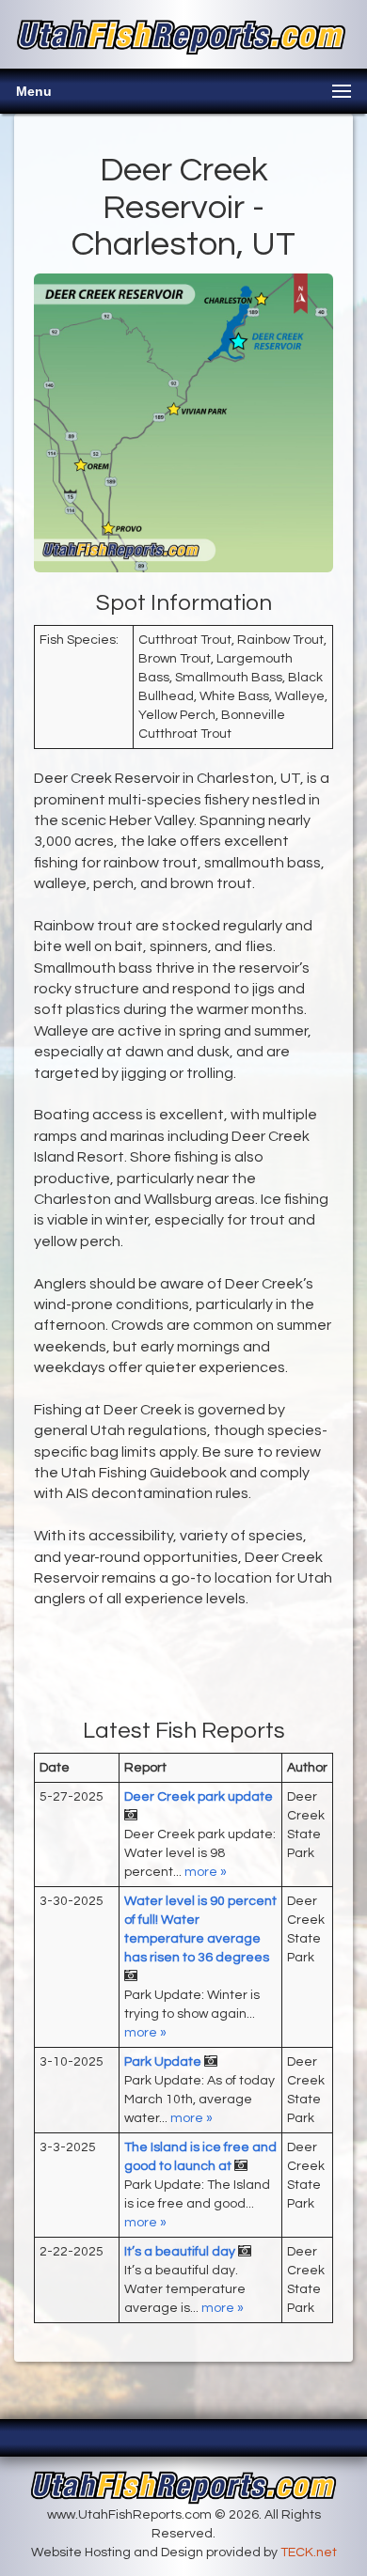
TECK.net (309, 2553)
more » (206, 1872)
